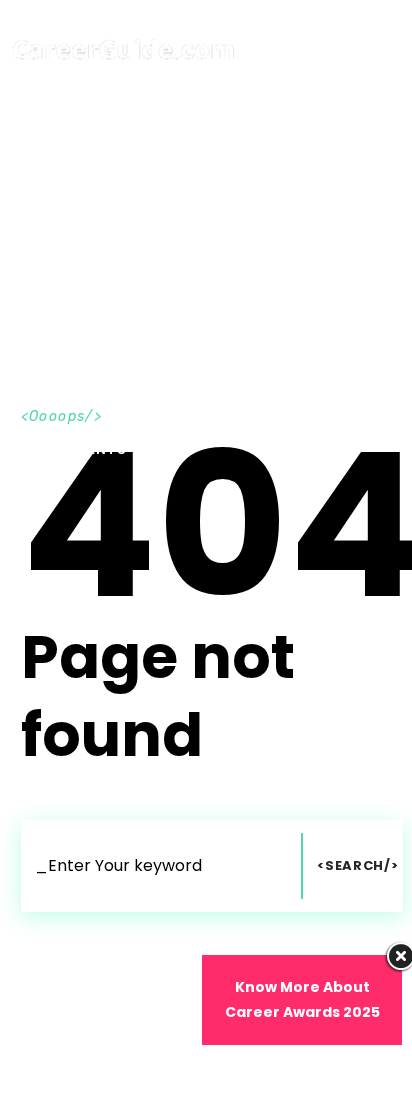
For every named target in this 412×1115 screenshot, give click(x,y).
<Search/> (357, 865)
